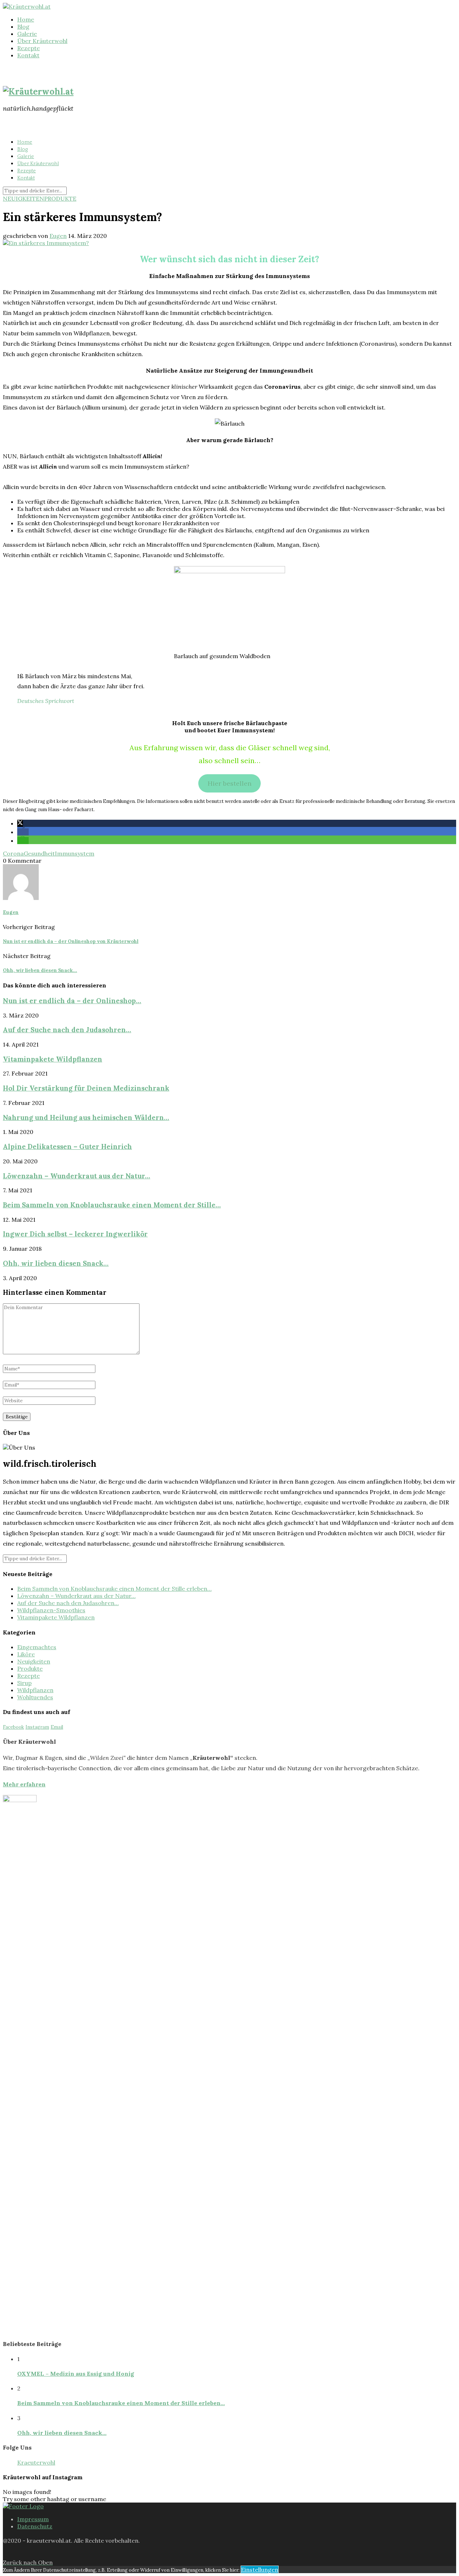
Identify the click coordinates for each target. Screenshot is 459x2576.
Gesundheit (39, 853)
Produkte (60, 198)
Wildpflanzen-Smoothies (51, 1610)
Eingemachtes (37, 1647)
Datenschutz (35, 2526)
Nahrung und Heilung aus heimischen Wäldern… (86, 1117)
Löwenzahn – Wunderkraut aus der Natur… (77, 1176)
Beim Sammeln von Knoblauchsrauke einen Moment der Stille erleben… (114, 1589)
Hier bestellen (229, 783)
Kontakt (28, 55)
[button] (20, 823)
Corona (13, 853)
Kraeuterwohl (36, 2462)
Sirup (24, 1683)
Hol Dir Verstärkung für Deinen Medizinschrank (86, 1088)
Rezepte (29, 48)
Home (26, 19)
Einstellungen (260, 2570)
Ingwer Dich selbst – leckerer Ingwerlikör (75, 1234)
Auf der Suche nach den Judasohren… (67, 1030)
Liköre (26, 1654)
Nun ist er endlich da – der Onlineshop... (72, 1001)
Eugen (58, 236)
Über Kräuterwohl (42, 41)
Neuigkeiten (23, 198)
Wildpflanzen (35, 1690)
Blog (23, 27)
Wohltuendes (35, 1697)
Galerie (27, 34)
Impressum (33, 2519)
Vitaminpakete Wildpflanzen (53, 1059)
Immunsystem (75, 853)
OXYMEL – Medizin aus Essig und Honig (76, 2374)
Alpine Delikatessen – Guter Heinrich (67, 1146)
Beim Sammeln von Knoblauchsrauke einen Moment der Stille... (112, 1205)
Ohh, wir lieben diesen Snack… (56, 1263)
